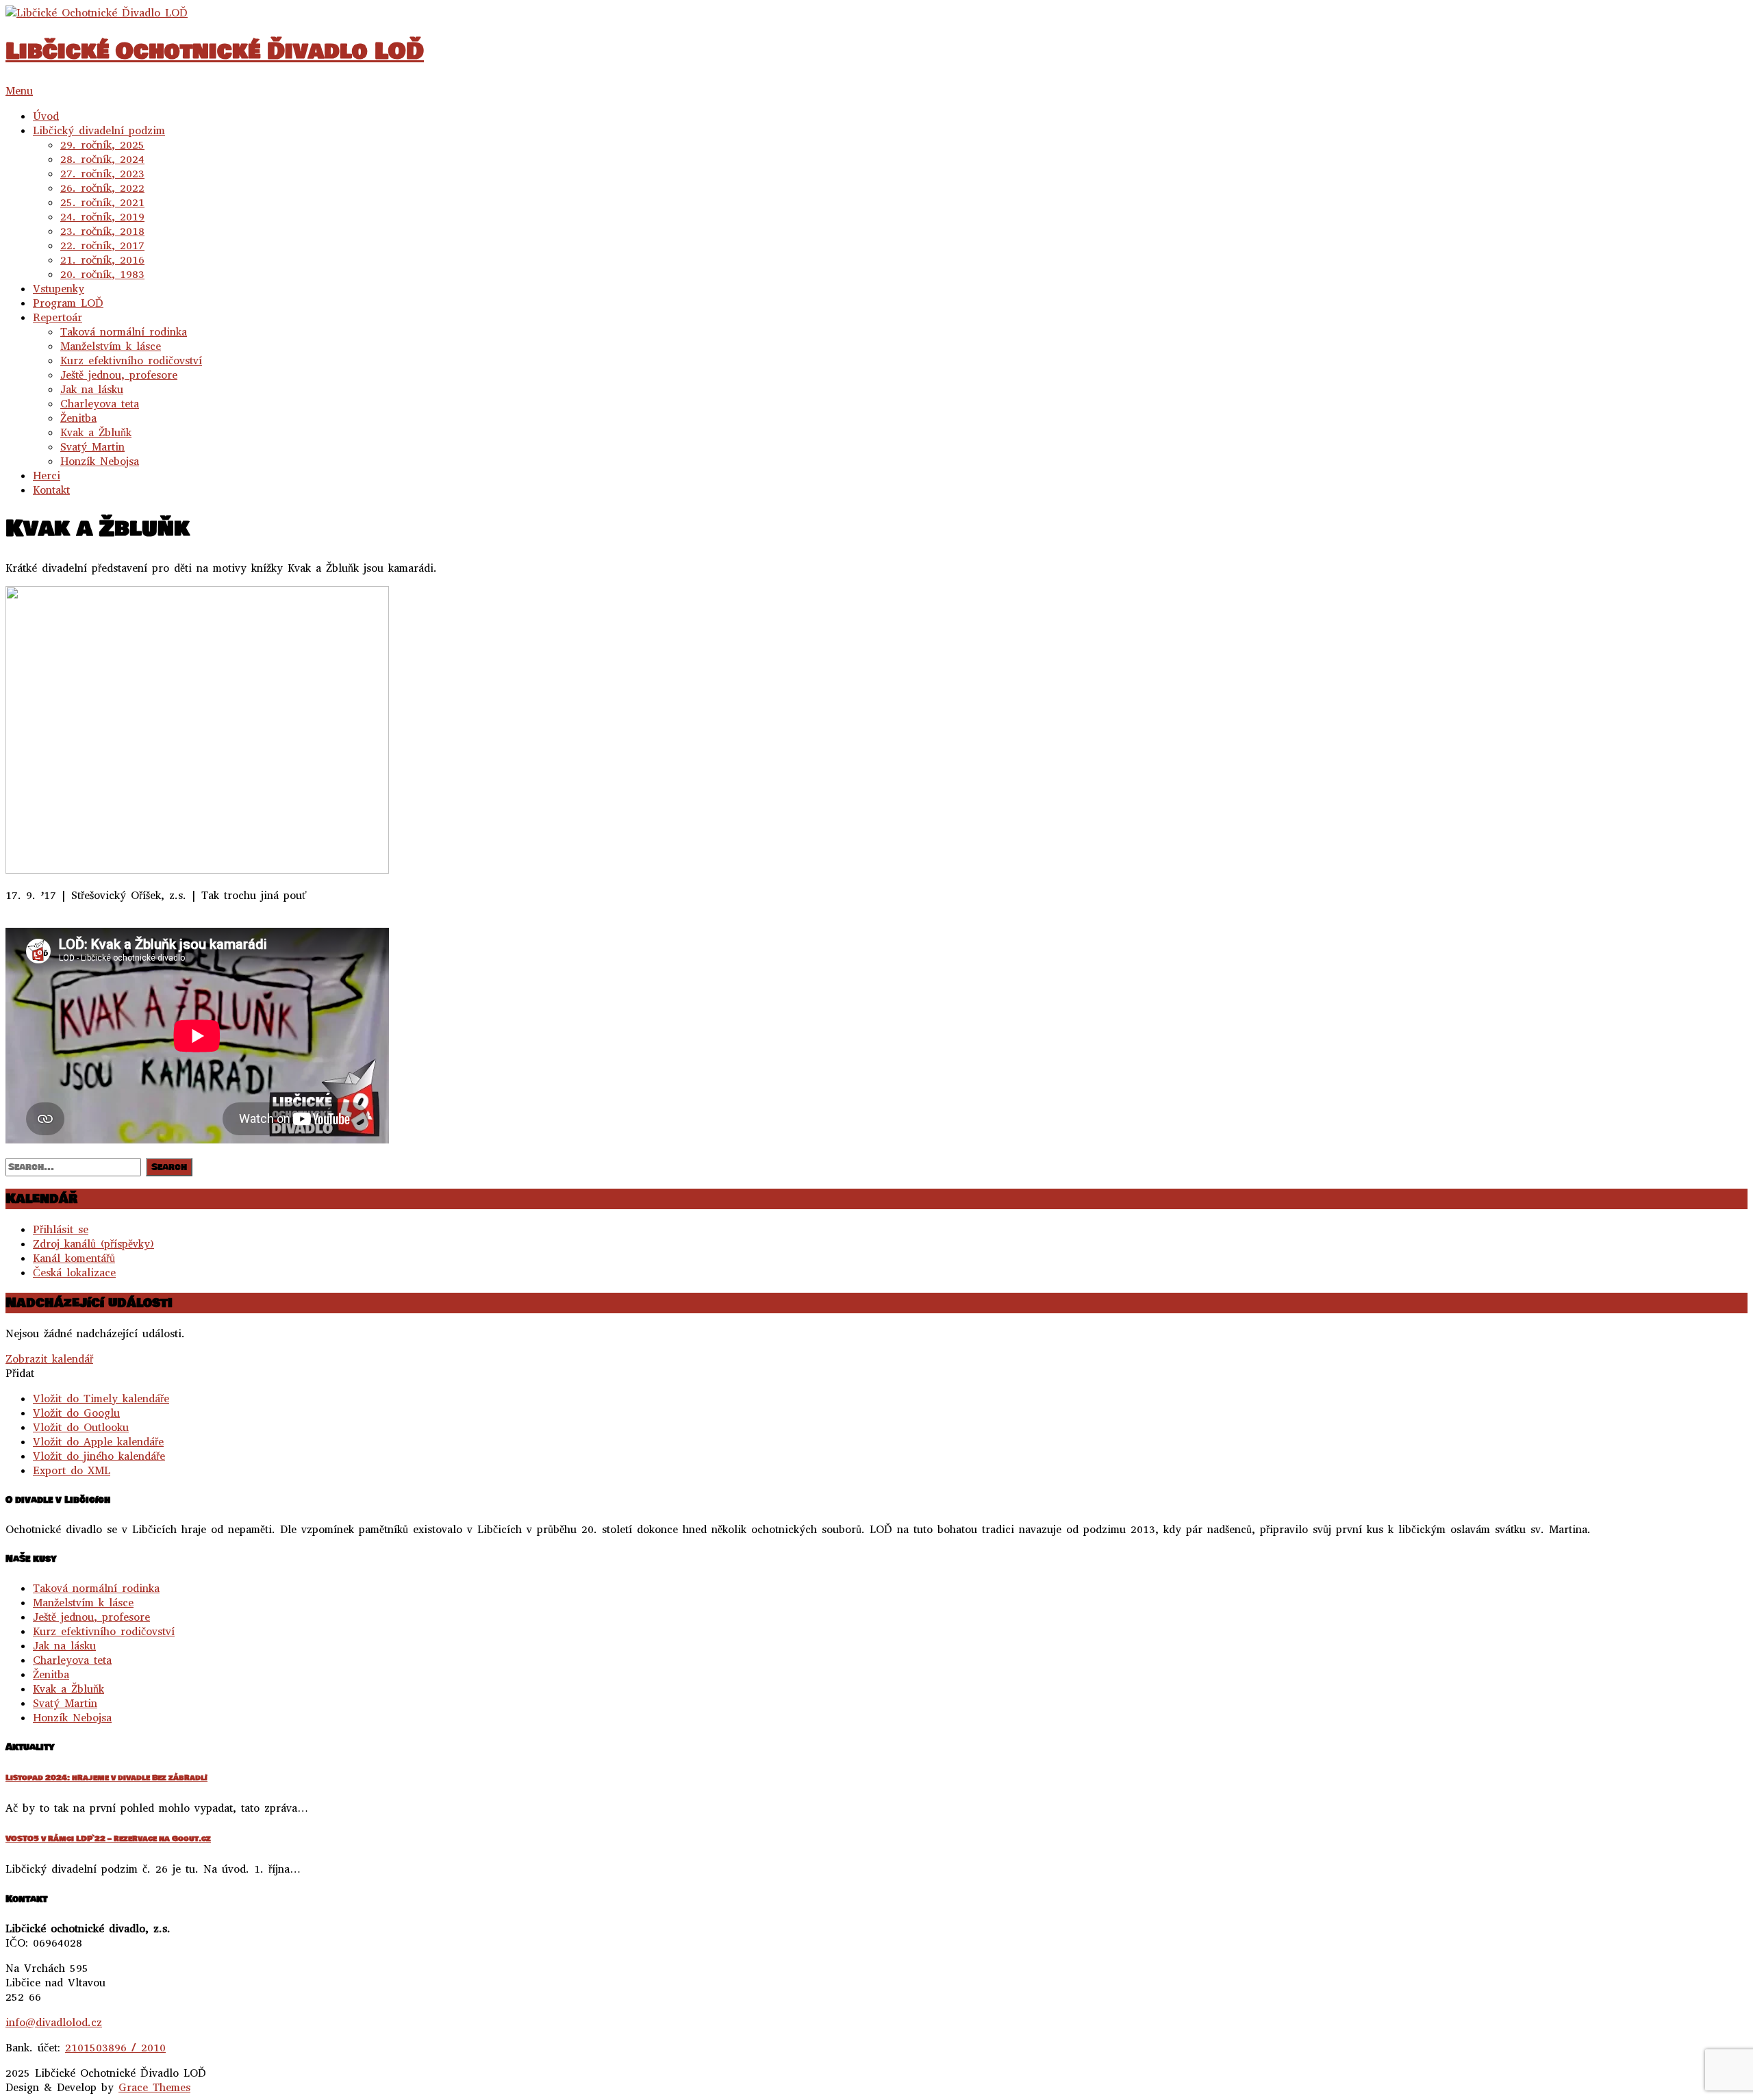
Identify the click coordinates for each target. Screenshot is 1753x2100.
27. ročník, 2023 (102, 174)
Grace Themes (154, 2087)
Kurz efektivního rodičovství (131, 360)
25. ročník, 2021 (102, 202)
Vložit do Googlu (76, 1413)
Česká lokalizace (74, 1273)
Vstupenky (59, 289)
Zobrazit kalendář (49, 1359)
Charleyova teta (100, 404)
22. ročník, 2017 (102, 245)
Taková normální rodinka (124, 332)
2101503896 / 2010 (115, 2048)
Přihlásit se (61, 1229)
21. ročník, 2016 (102, 260)
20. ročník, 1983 (102, 274)
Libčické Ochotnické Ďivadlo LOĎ (215, 51)
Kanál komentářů (74, 1258)
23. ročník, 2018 (102, 231)
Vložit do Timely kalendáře (101, 1399)
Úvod (46, 116)
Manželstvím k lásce (111, 346)
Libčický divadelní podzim (99, 130)
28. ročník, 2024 (102, 159)
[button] (20, 1373)
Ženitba (78, 418)
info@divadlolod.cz (54, 2022)
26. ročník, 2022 (102, 188)
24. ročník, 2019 (102, 217)
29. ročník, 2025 (102, 145)
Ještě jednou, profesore (119, 375)
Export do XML (72, 1470)
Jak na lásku (92, 389)
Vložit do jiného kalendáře (99, 1456)
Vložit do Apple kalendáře (98, 1442)
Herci (47, 476)
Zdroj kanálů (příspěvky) (93, 1244)
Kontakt (51, 490)
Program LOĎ (68, 303)
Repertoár (58, 317)
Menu (19, 91)
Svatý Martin (92, 447)
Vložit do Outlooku (81, 1427)
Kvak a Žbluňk (96, 432)
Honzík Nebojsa (100, 461)
